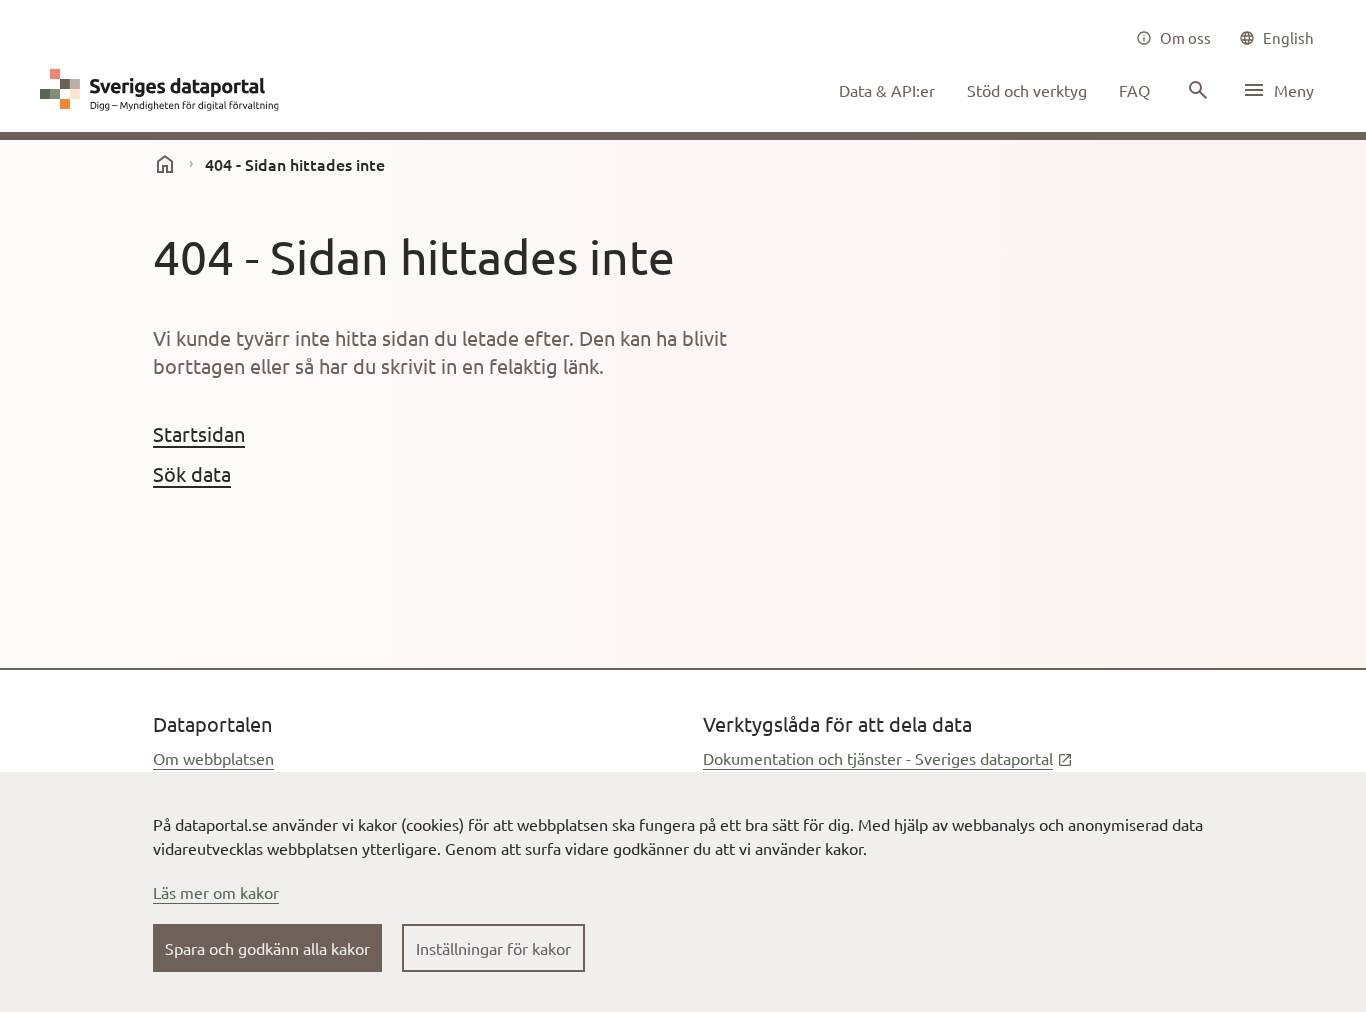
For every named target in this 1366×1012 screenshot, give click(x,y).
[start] (165, 164)
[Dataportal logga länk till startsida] (164, 90)
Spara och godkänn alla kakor (267, 948)
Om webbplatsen (213, 758)
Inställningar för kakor (493, 948)
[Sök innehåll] (1196, 90)
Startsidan (199, 433)
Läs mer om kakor (216, 892)
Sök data (192, 473)
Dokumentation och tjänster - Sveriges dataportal (888, 758)
